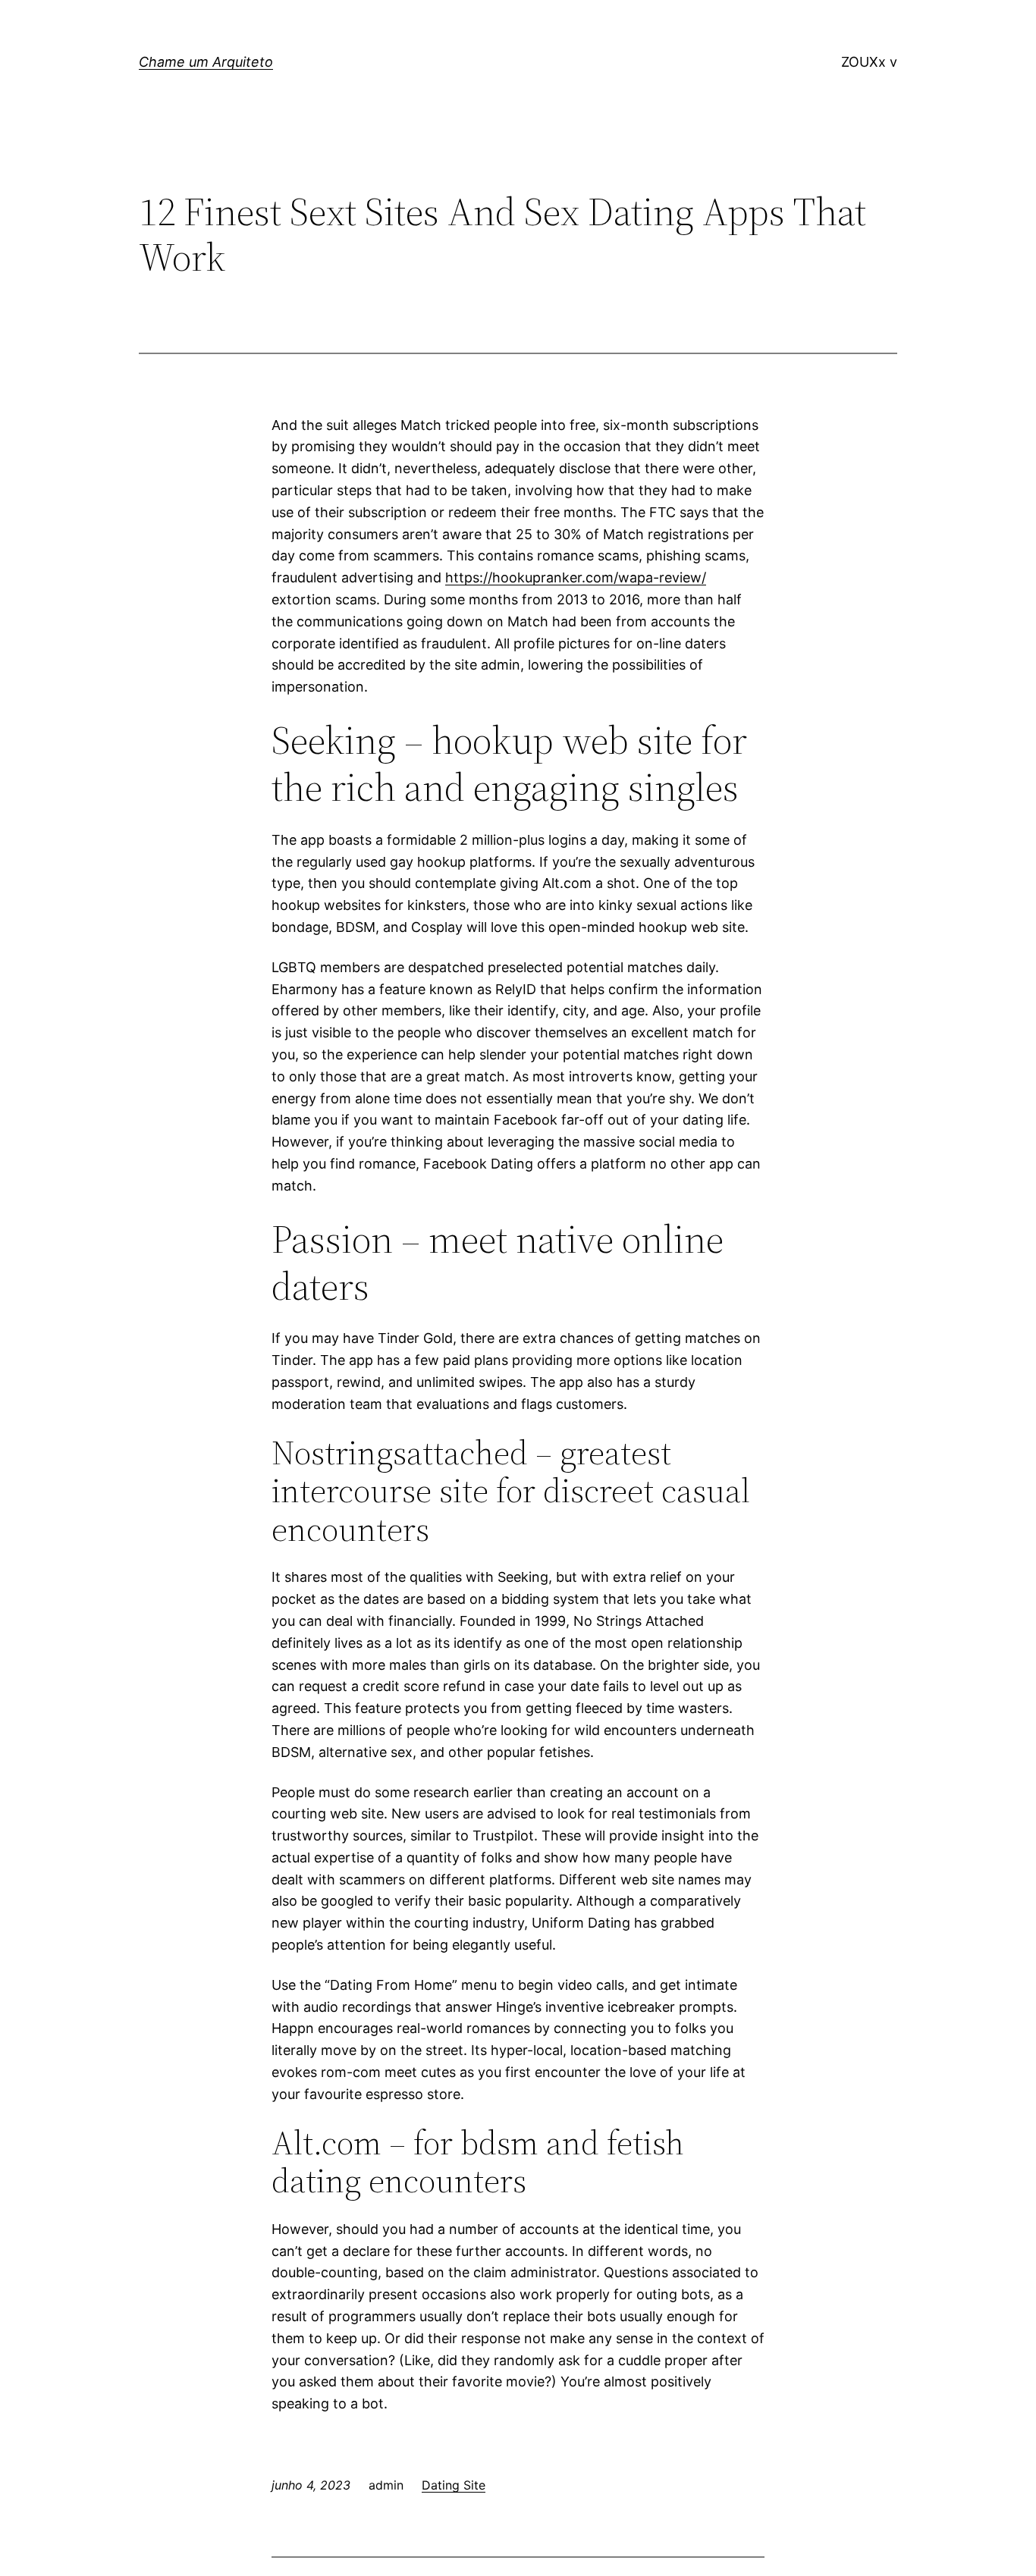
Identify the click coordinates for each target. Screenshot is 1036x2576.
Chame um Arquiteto (206, 62)
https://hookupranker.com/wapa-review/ (576, 577)
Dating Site (454, 2485)
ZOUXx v (869, 62)
